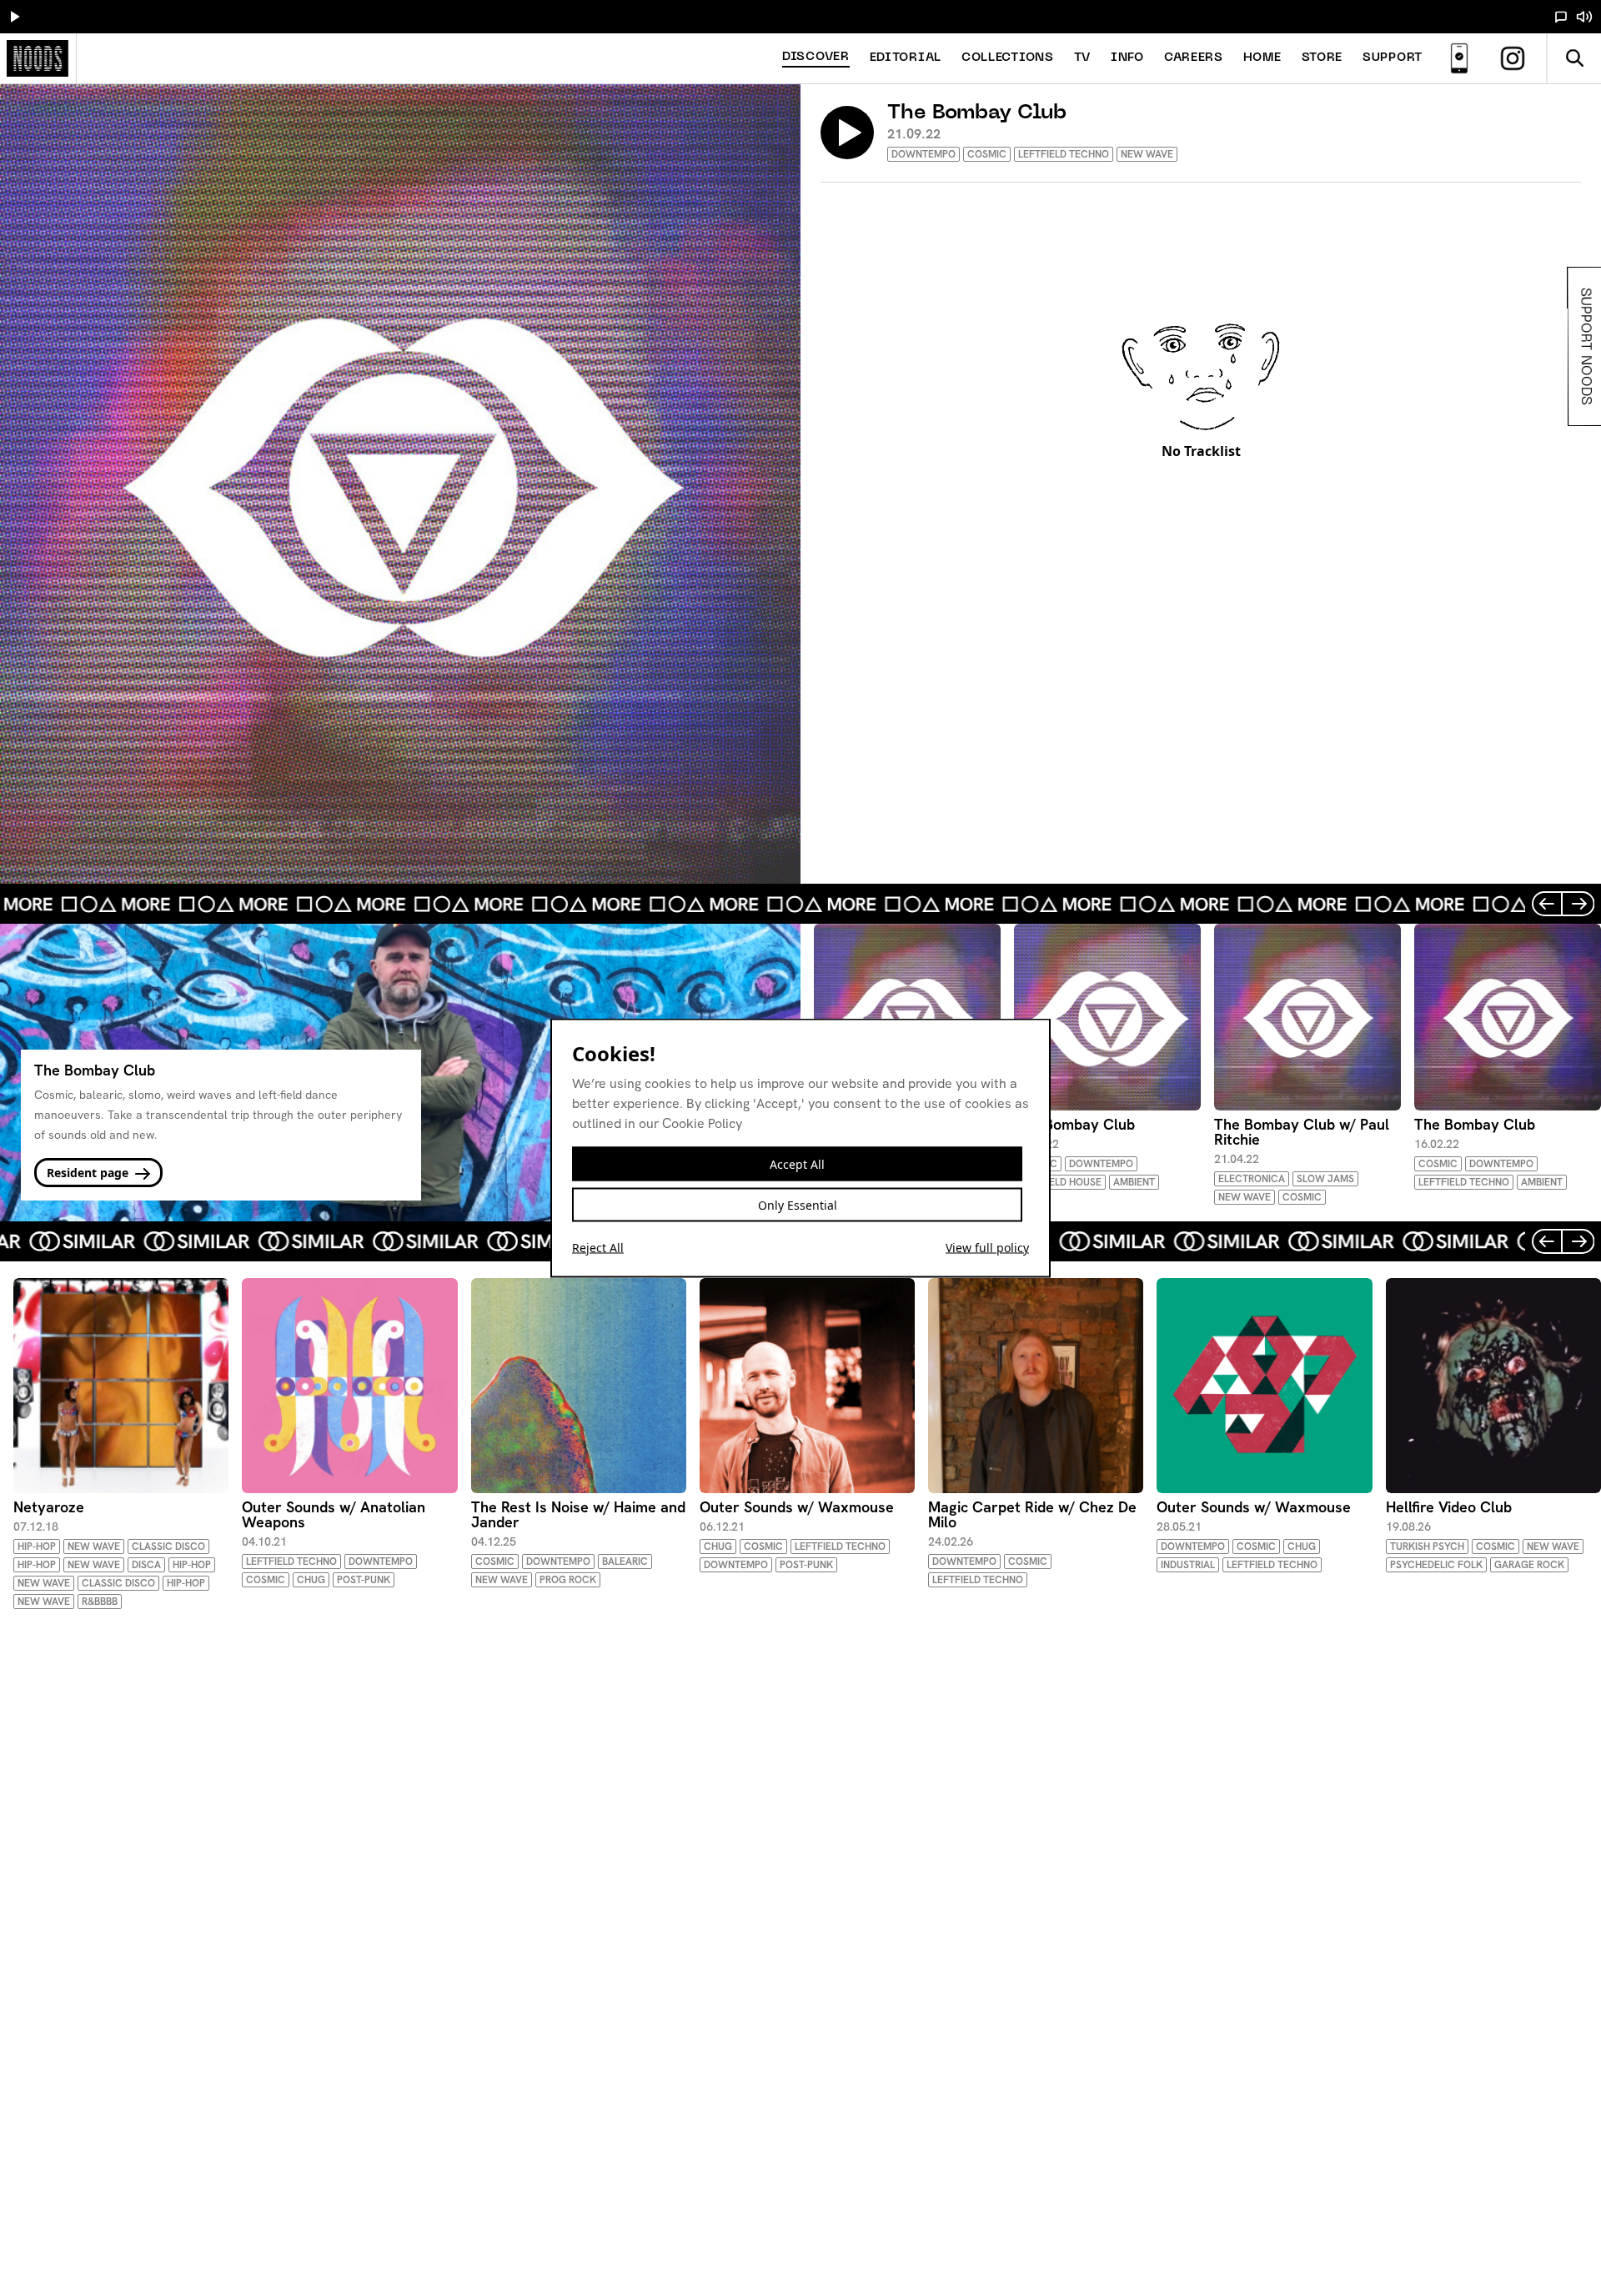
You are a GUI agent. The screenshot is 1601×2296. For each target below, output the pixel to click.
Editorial (906, 58)
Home (1262, 58)
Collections (1008, 58)
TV (1082, 58)
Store (1322, 58)
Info (1127, 58)
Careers (1194, 58)
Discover (816, 57)
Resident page (89, 1173)
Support (1393, 58)
